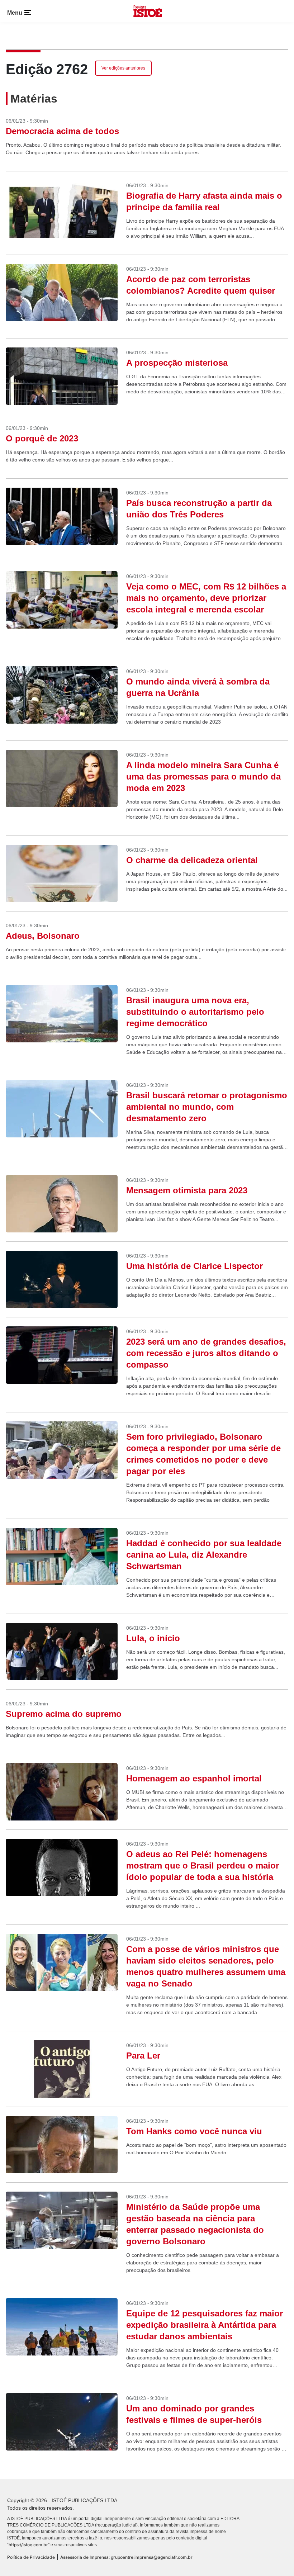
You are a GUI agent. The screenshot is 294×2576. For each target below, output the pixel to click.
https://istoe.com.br (28, 2545)
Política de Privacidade (31, 2557)
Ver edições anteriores (123, 68)
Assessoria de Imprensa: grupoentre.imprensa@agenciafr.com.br (126, 2557)
